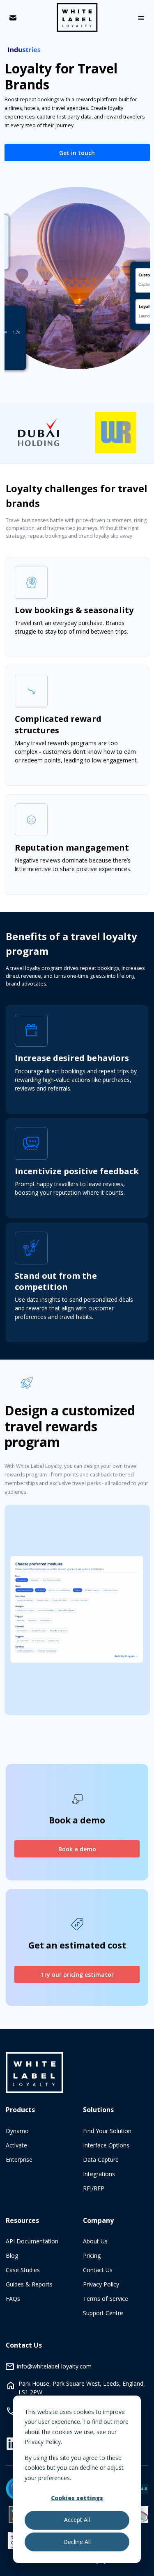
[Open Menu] (141, 18)
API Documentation (32, 2241)
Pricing (92, 2255)
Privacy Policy (101, 2284)
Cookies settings (77, 2498)
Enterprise (19, 2160)
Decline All (77, 2542)
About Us (95, 2241)
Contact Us (98, 2270)
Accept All (77, 2520)
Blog (12, 2255)
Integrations (99, 2174)
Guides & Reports (29, 2284)
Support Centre (103, 2313)
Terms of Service (106, 2299)
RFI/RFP (94, 2188)
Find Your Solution (107, 2131)
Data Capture (101, 2160)
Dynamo (17, 2131)
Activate (16, 2145)
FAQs (13, 2299)
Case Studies (23, 2270)
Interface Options (106, 2145)
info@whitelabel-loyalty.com (54, 2366)
